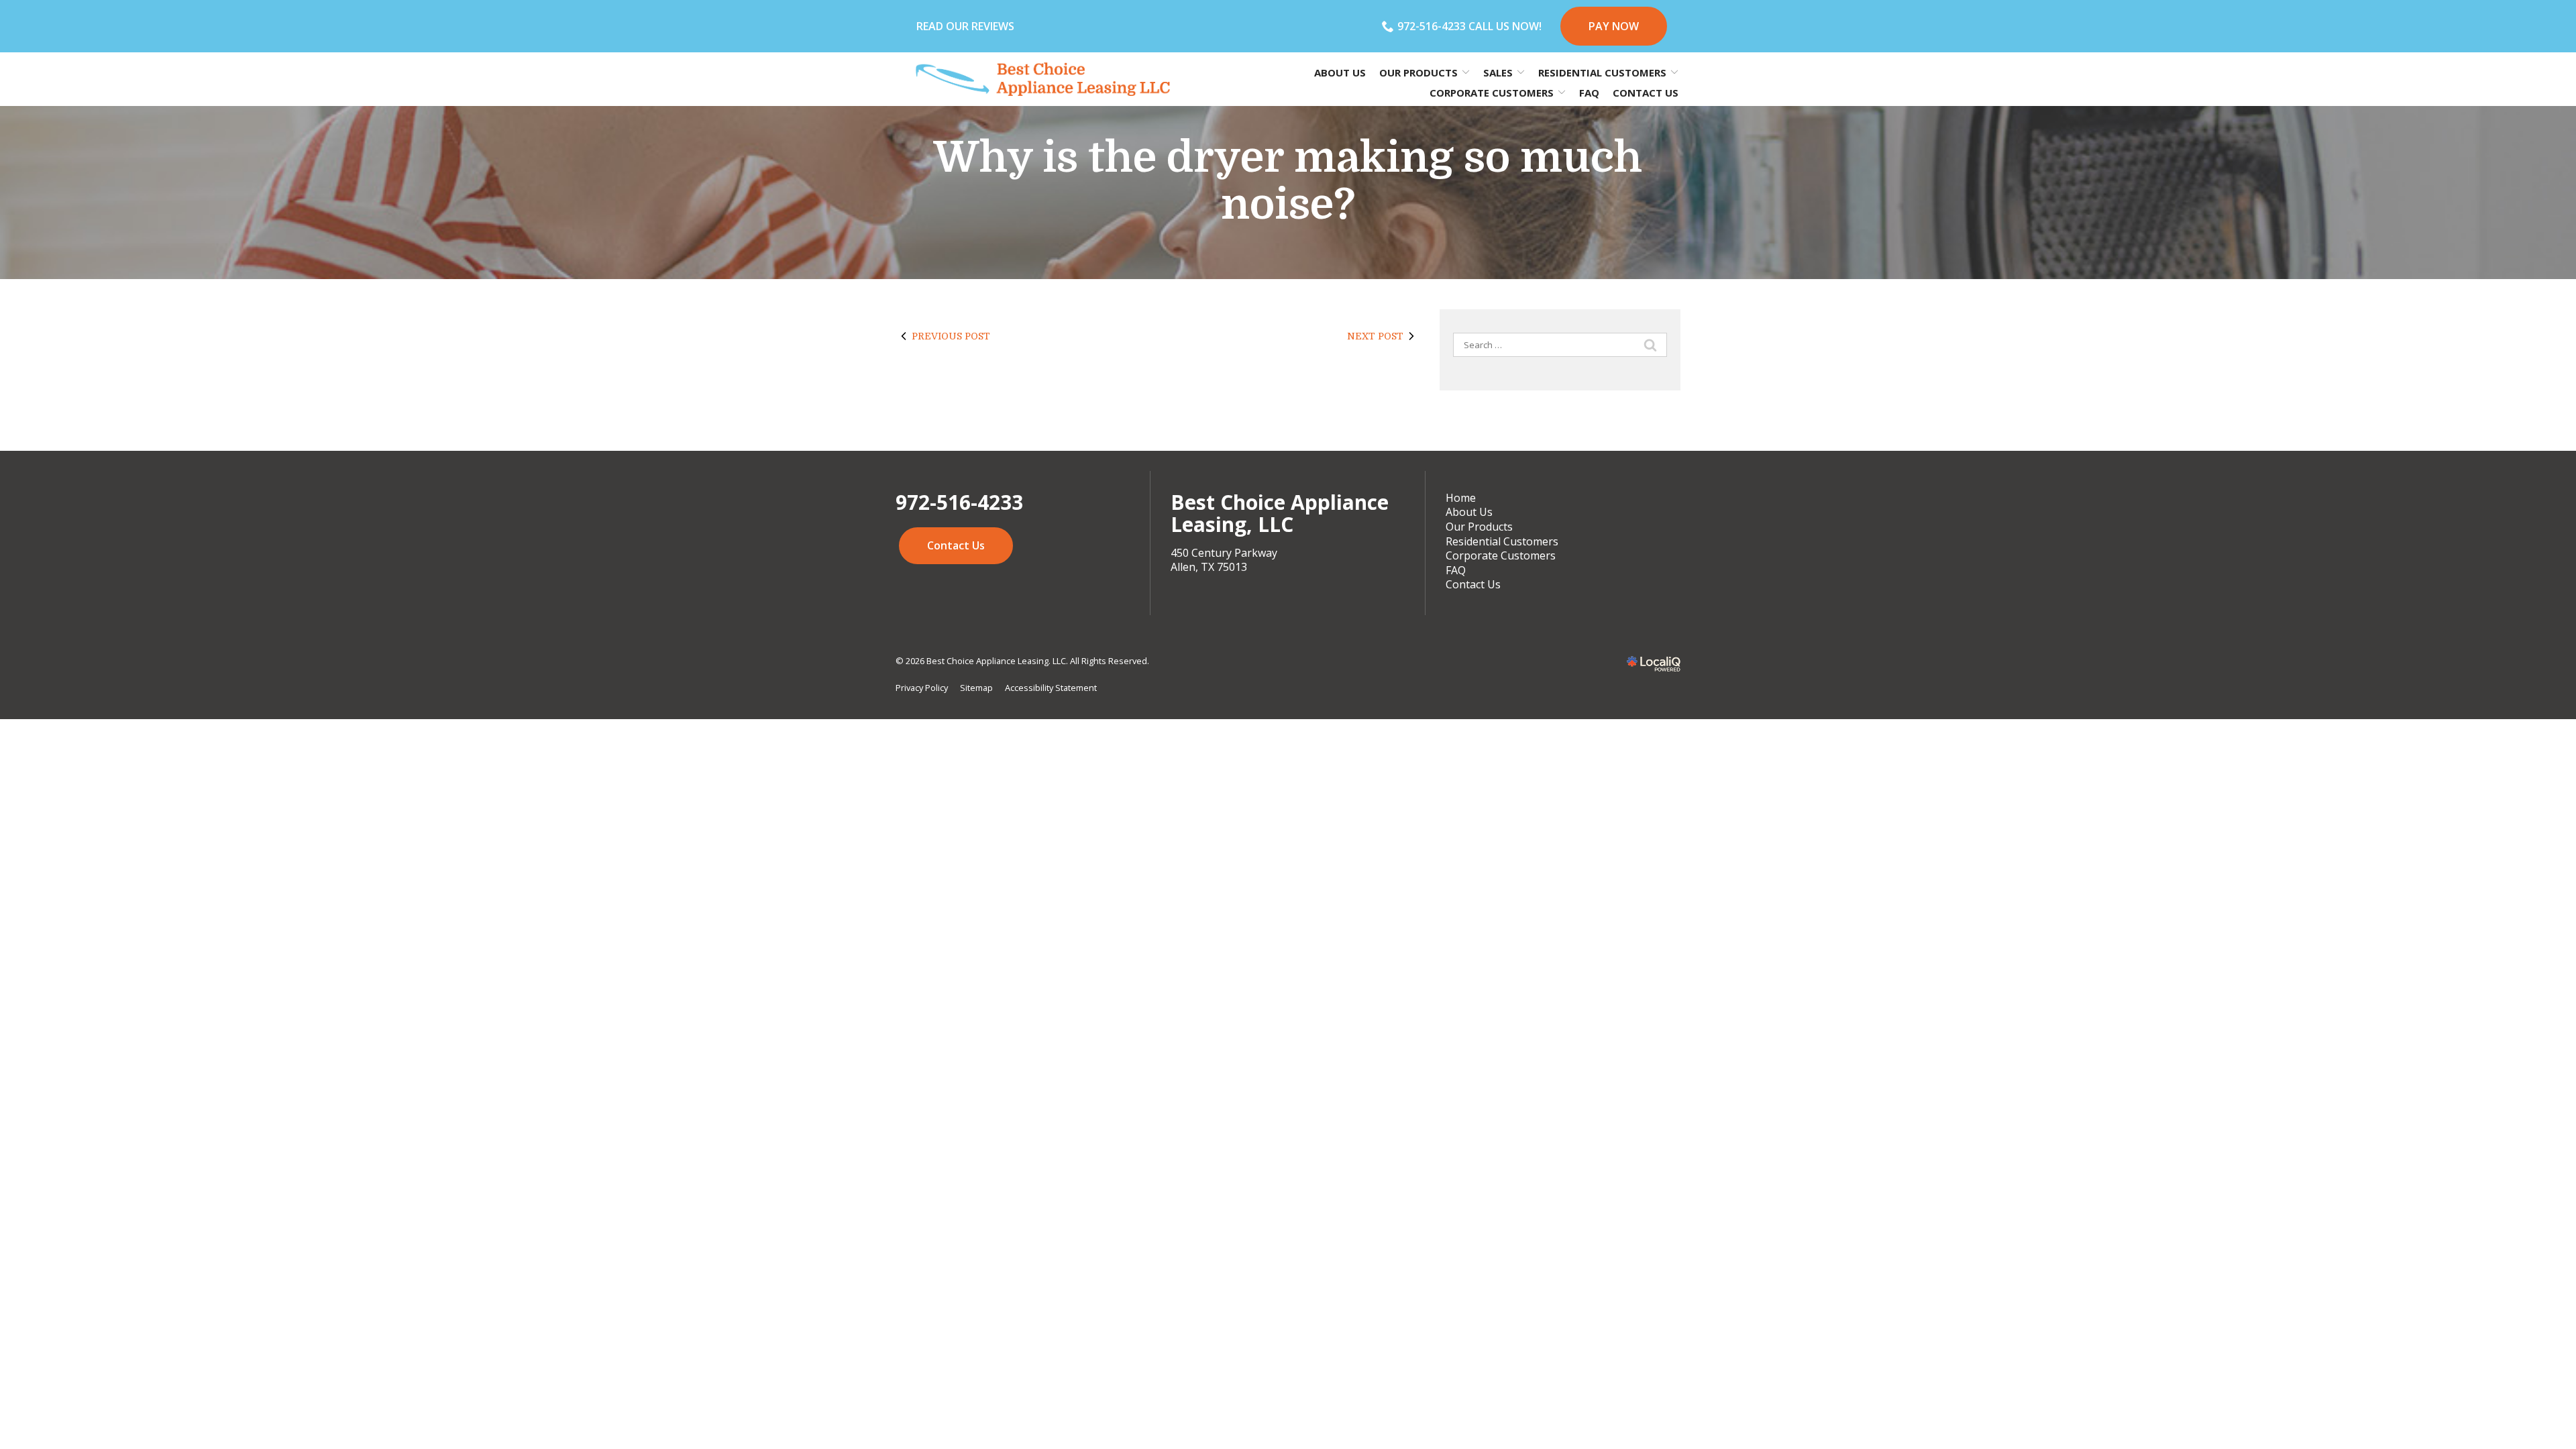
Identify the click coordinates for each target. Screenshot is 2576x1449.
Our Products (1479, 527)
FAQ (1589, 93)
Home (1461, 498)
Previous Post (951, 336)
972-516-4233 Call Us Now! (1469, 26)
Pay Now (1614, 26)
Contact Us (1646, 93)
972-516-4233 (959, 502)
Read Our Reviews (965, 26)
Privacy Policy (922, 688)
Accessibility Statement (1051, 688)
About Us (1340, 72)
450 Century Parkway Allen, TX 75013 (1224, 560)
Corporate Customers (1501, 555)
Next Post (1375, 336)
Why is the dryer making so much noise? (1288, 181)
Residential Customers (1502, 541)
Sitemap (976, 688)
